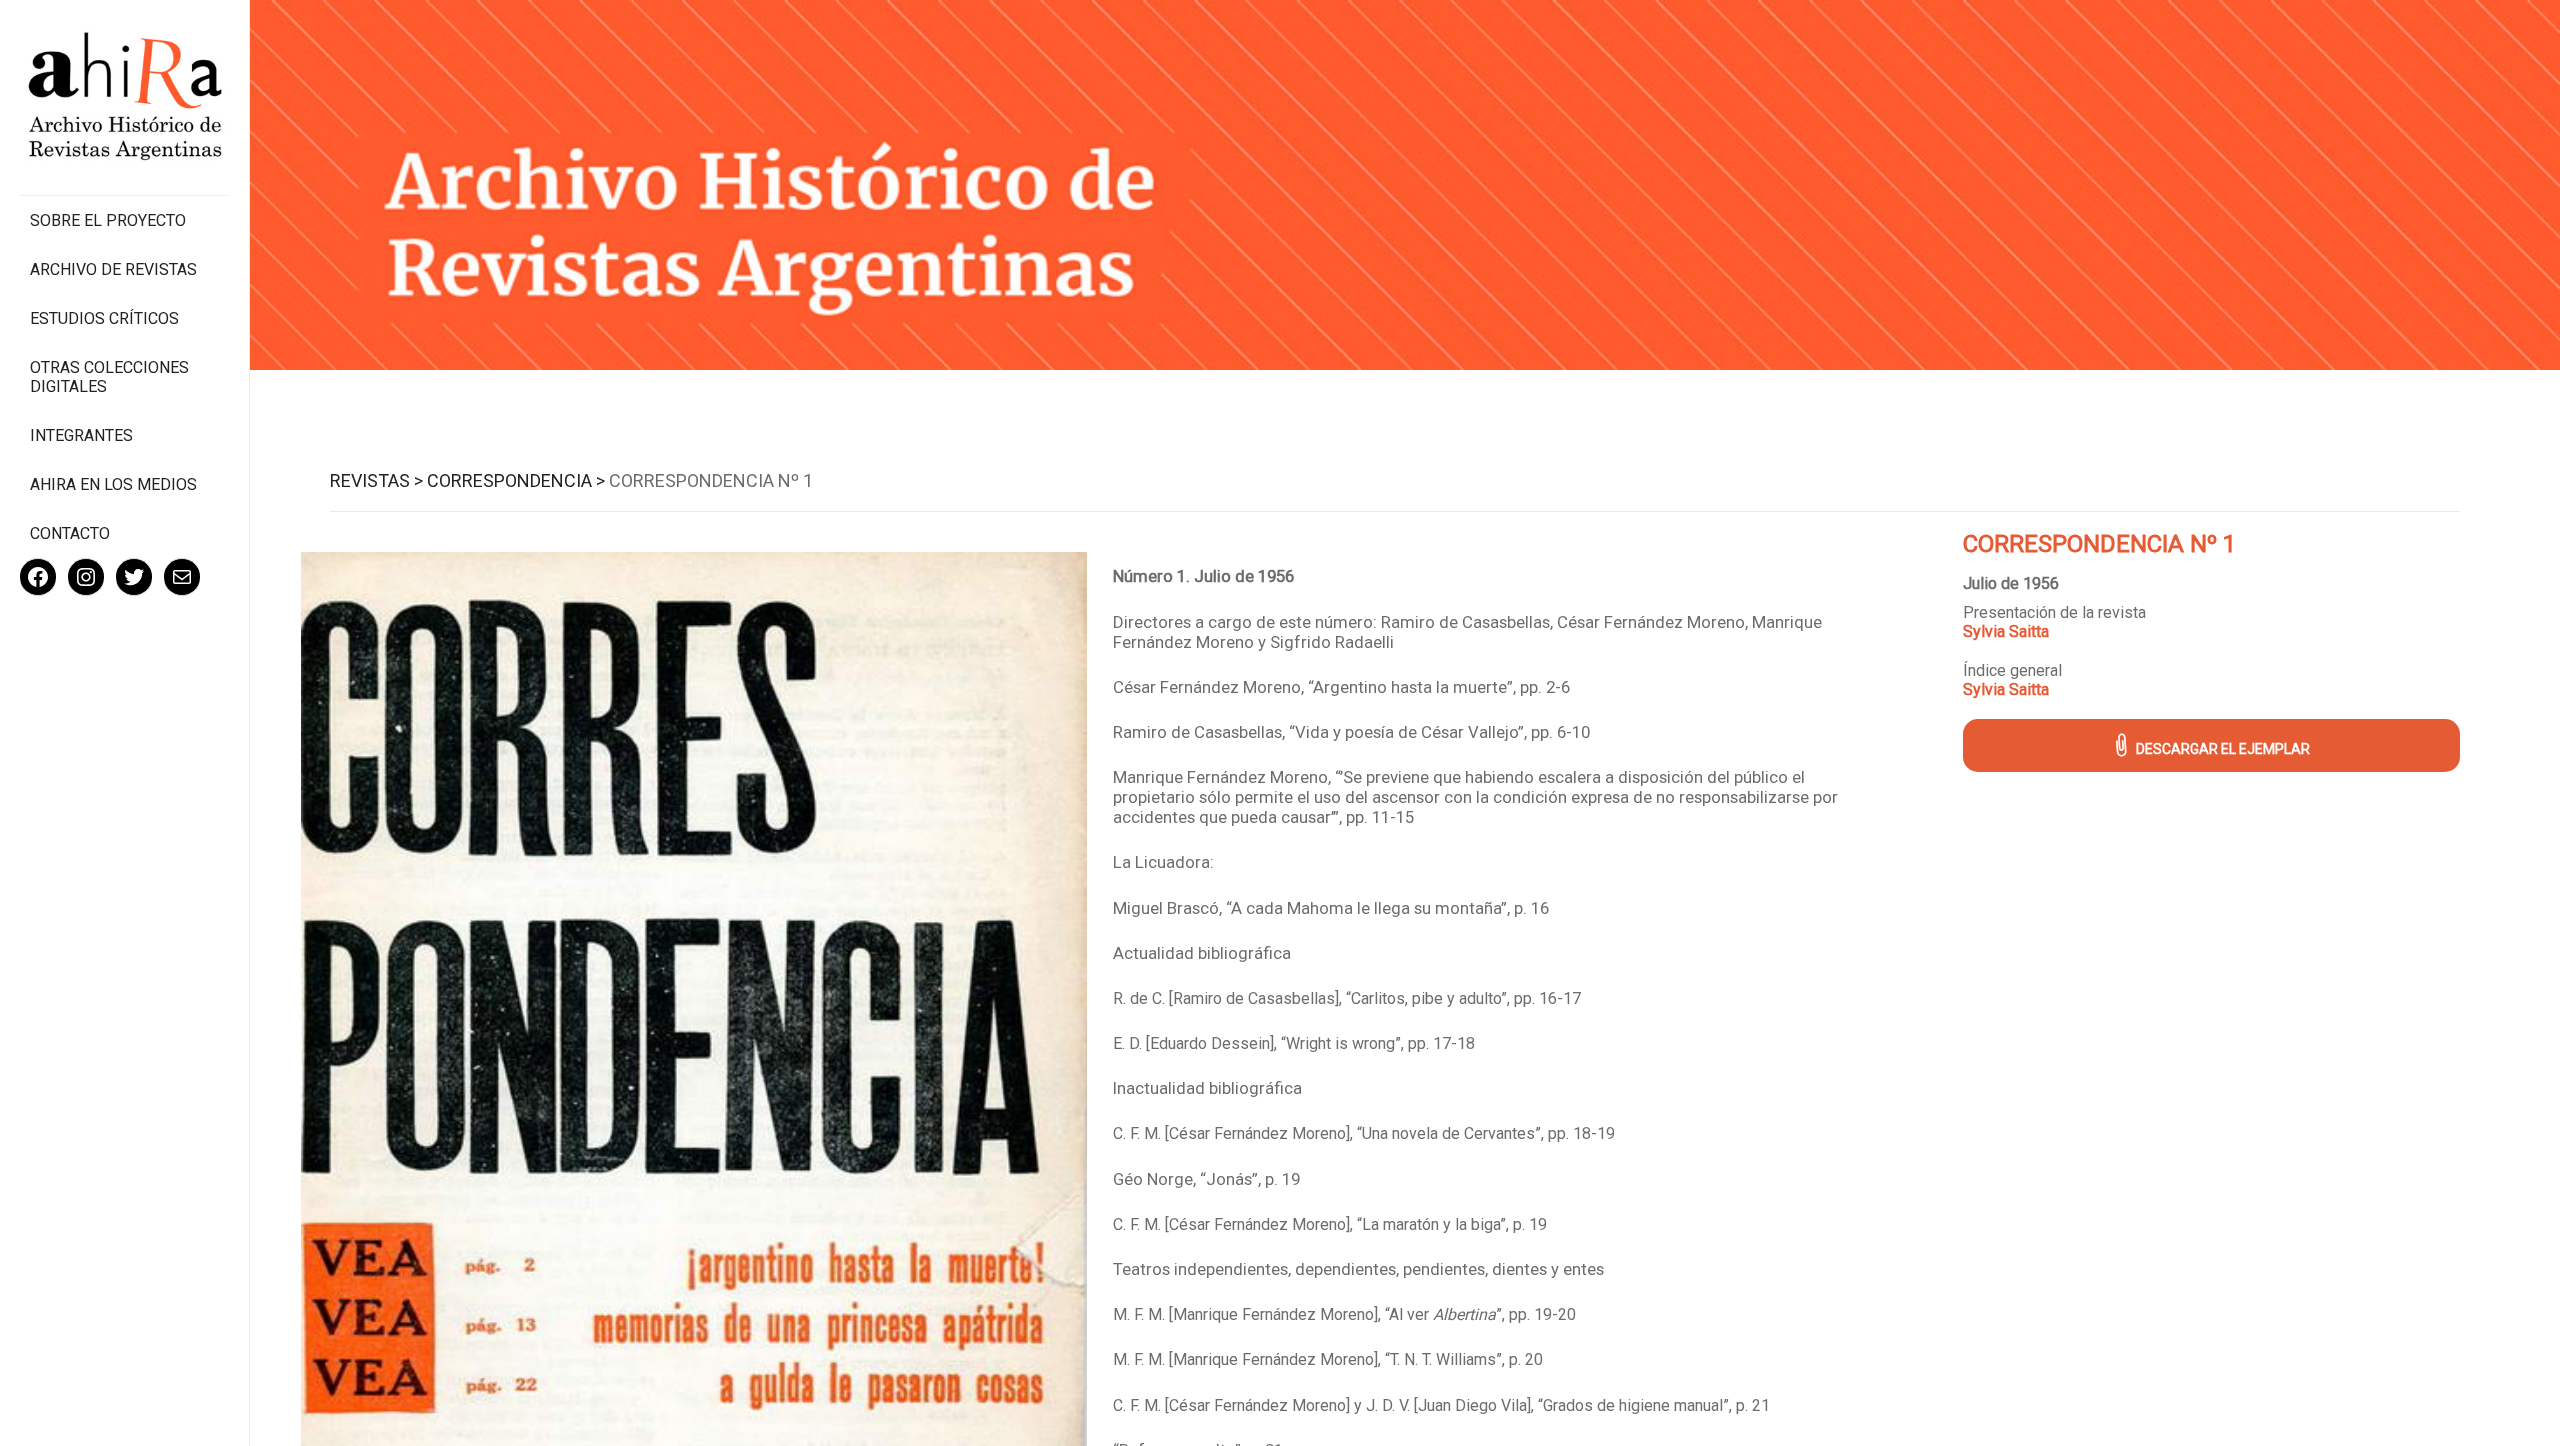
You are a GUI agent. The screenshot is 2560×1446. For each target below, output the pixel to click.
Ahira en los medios (113, 484)
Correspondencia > (516, 480)
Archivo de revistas (113, 269)
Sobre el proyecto (108, 220)
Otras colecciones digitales (109, 377)
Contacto (70, 533)
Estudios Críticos (104, 318)
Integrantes (81, 435)
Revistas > (376, 480)
